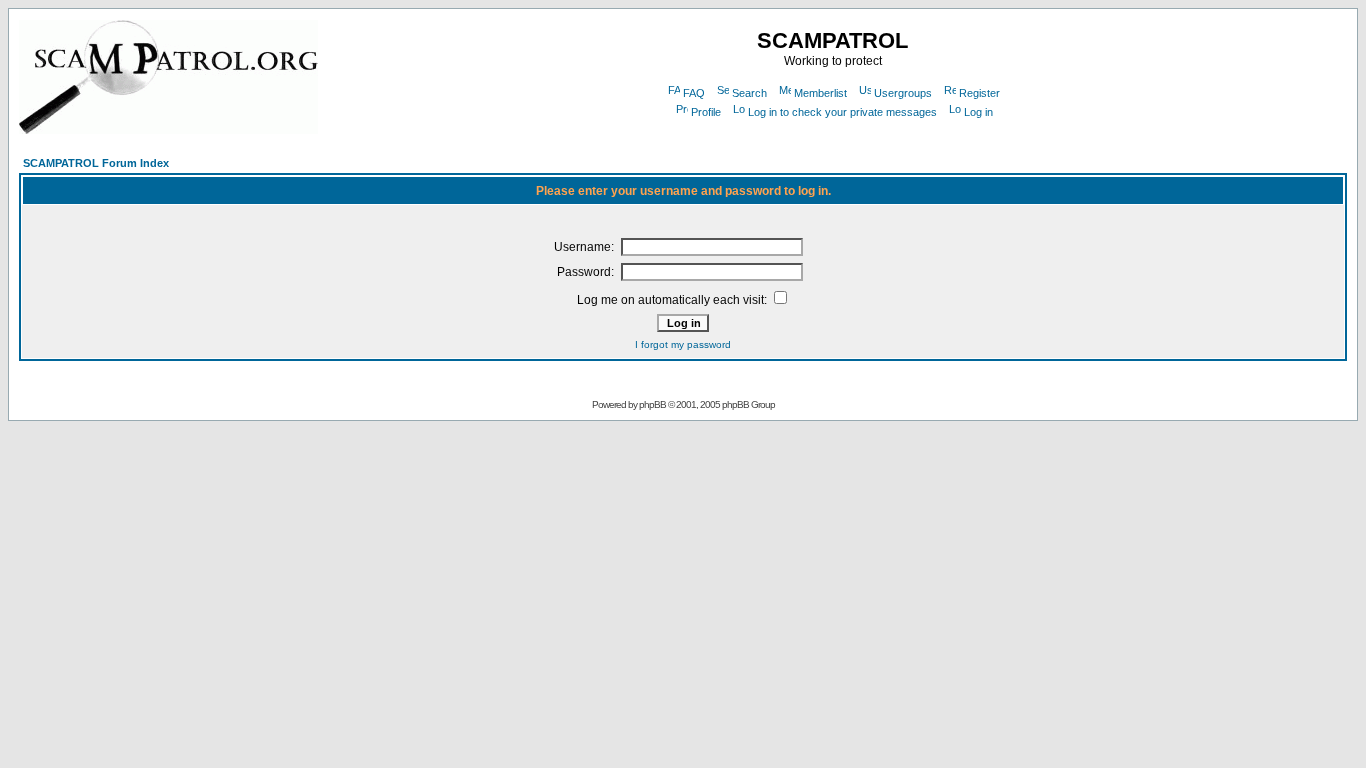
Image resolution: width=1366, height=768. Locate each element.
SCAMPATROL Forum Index (96, 163)
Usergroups (903, 93)
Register (979, 93)
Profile (706, 112)
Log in (978, 112)
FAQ (694, 93)
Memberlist (820, 93)
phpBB (652, 404)
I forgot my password (683, 344)
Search (749, 93)
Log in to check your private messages (842, 112)
